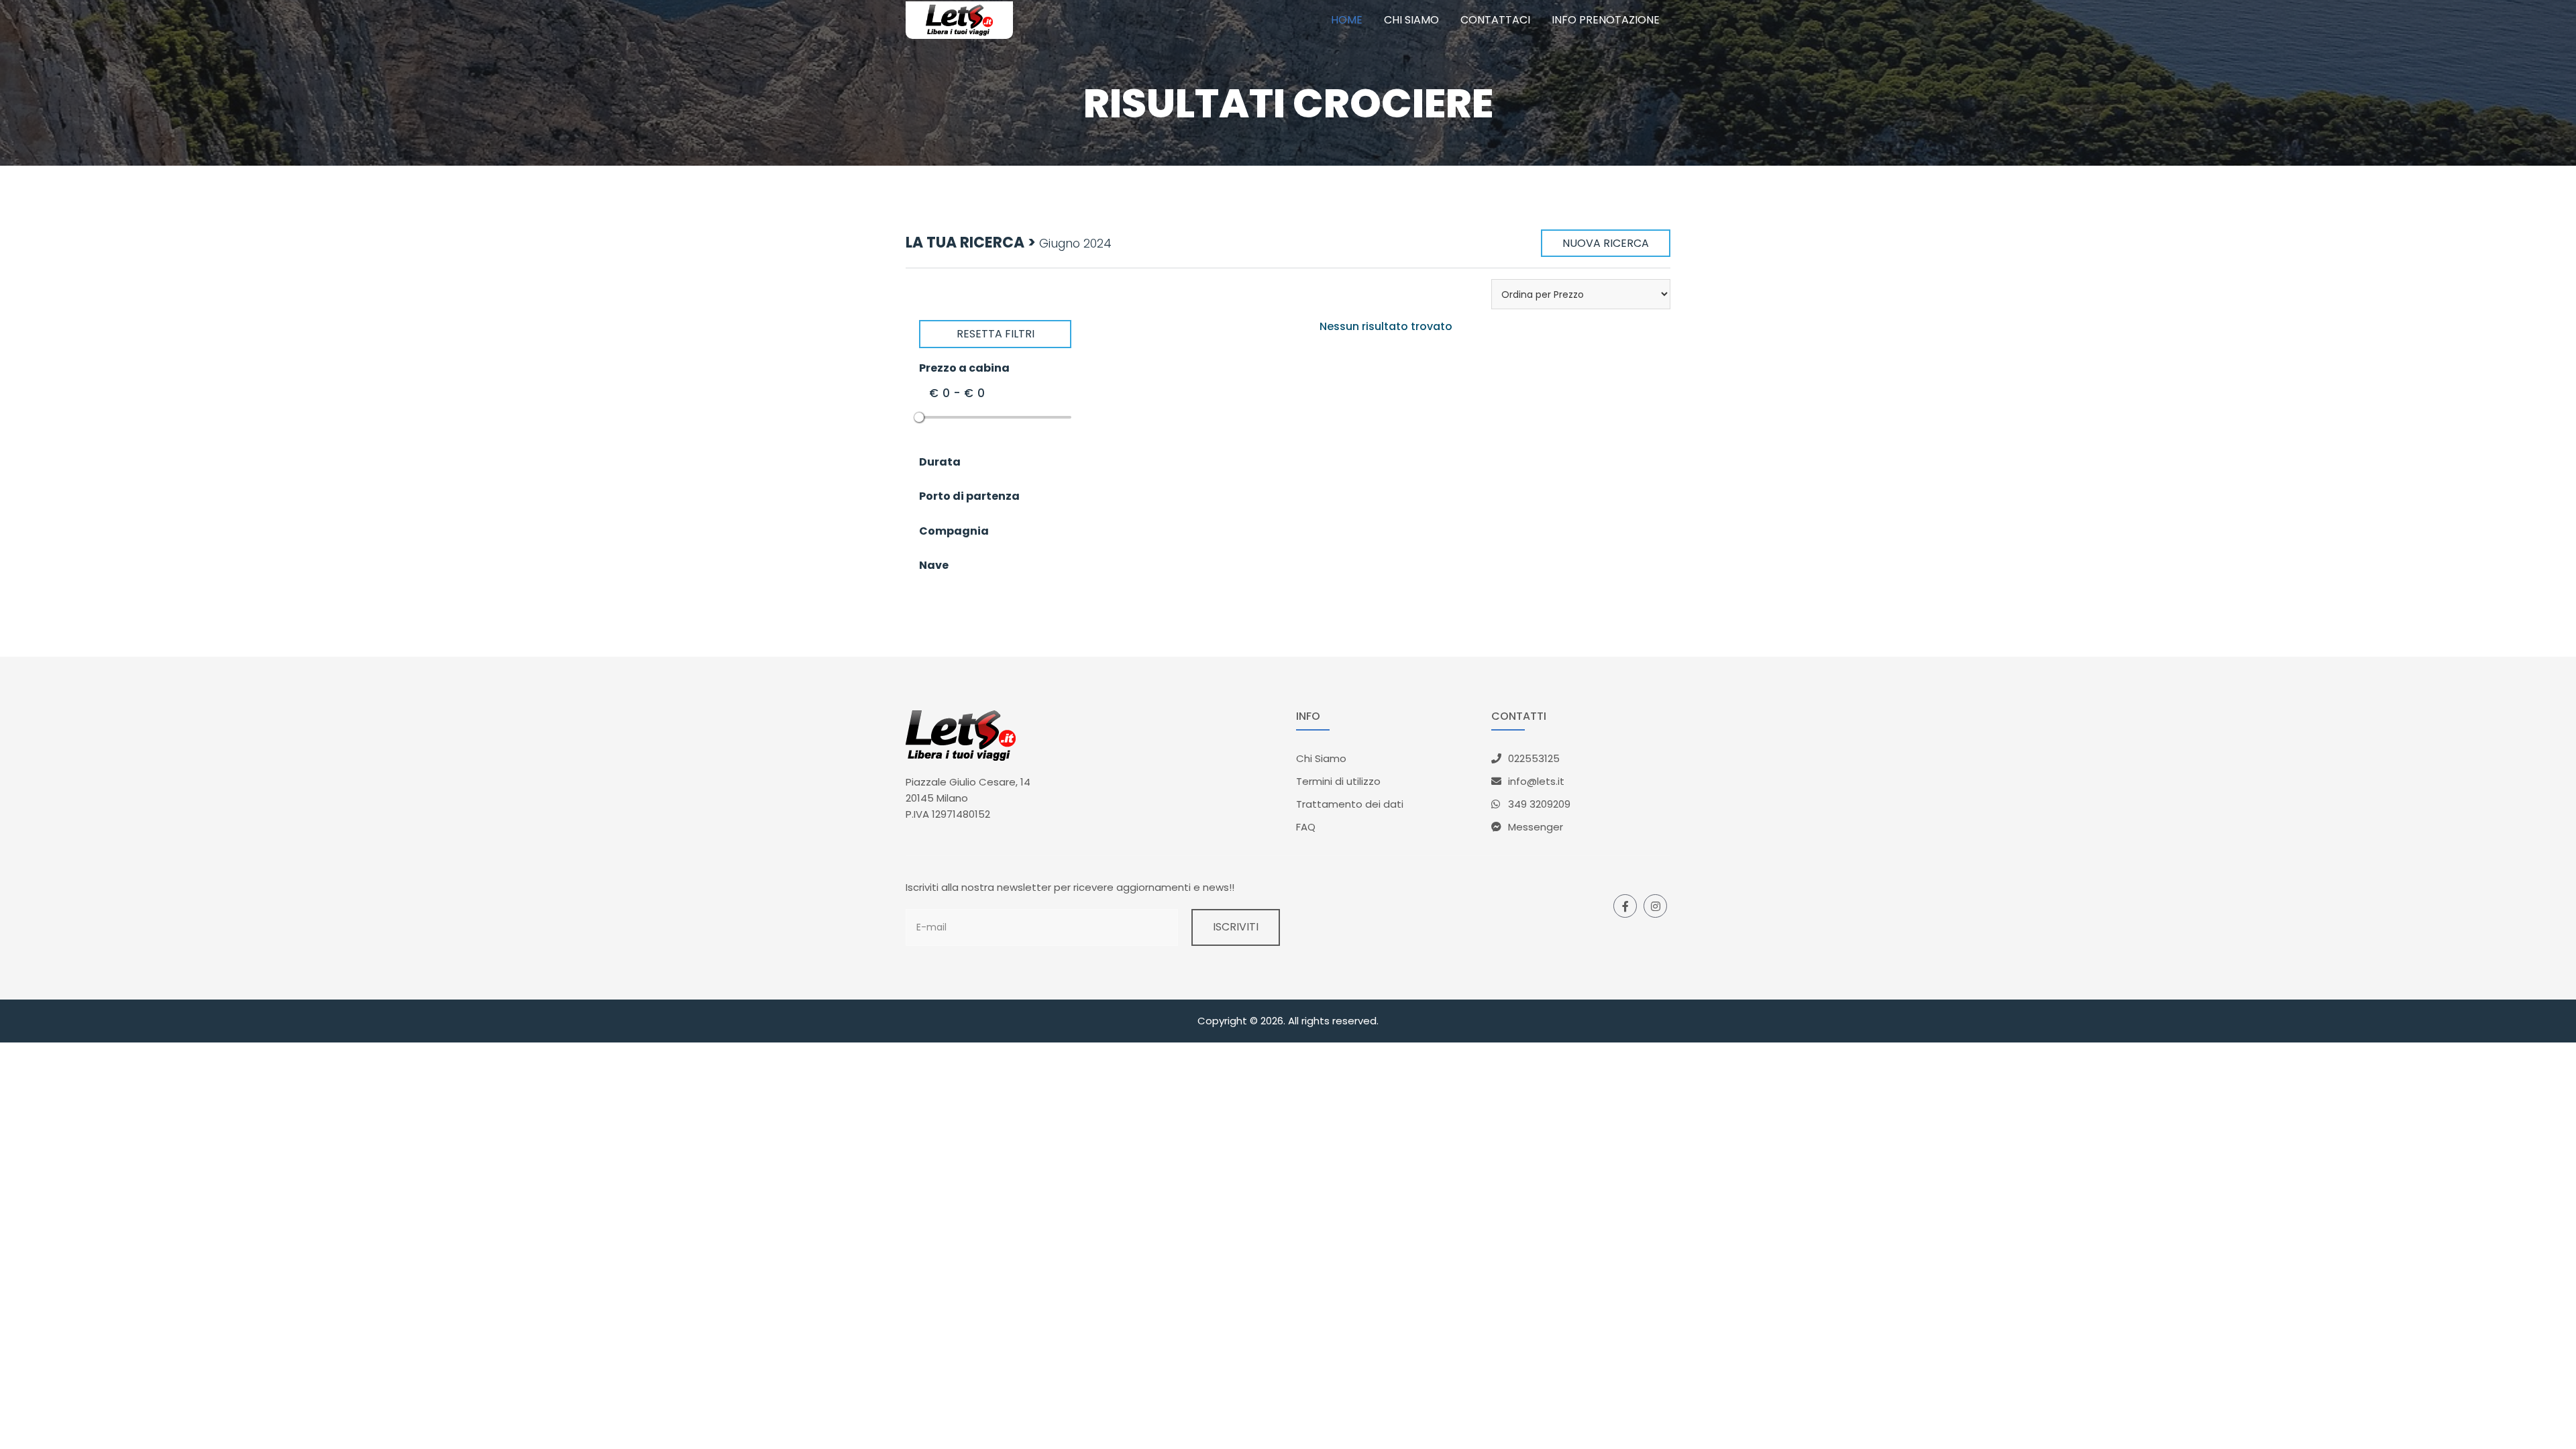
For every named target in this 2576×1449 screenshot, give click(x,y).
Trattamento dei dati (1350, 804)
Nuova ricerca (1606, 243)
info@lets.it (1536, 781)
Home (1347, 20)
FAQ (1306, 827)
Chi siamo (1411, 20)
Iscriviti (1236, 927)
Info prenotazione (1606, 20)
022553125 (1534, 758)
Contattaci (1495, 20)
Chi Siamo (1321, 758)
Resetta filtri (996, 334)
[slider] (919, 417)
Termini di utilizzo (1338, 781)
